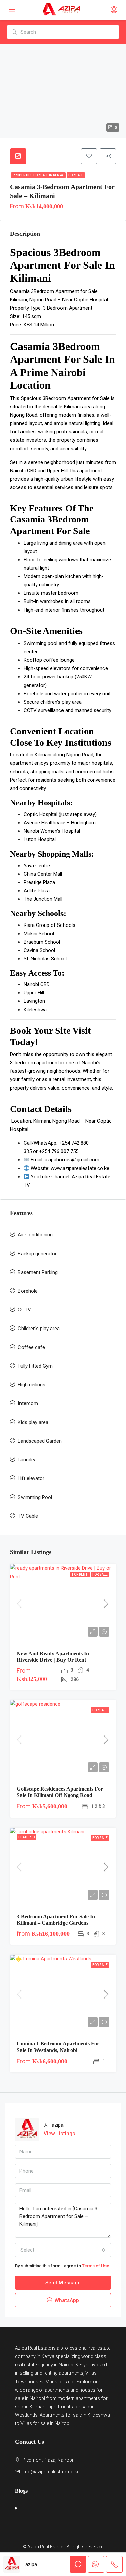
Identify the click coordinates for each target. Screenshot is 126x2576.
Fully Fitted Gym (35, 1366)
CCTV (24, 1310)
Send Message (63, 2283)
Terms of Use (96, 2266)
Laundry (27, 1460)
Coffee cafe (31, 1347)
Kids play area (33, 1422)
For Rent (80, 1574)
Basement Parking (38, 1272)
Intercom (28, 1403)
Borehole (28, 1291)
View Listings (59, 2134)
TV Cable (28, 1516)
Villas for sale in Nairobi (45, 2423)
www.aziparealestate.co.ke (80, 1168)
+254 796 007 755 (59, 1151)
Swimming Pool (35, 1497)
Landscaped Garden (40, 1441)
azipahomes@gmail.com (72, 1160)
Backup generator (37, 1254)
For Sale (76, 175)
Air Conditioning (35, 1235)
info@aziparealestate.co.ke (51, 2472)
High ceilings (32, 1385)
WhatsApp (66, 2300)
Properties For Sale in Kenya (38, 175)
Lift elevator (31, 1478)
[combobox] (63, 2250)
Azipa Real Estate (33, 2348)
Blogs (21, 2491)
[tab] (18, 156)
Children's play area (39, 1329)
